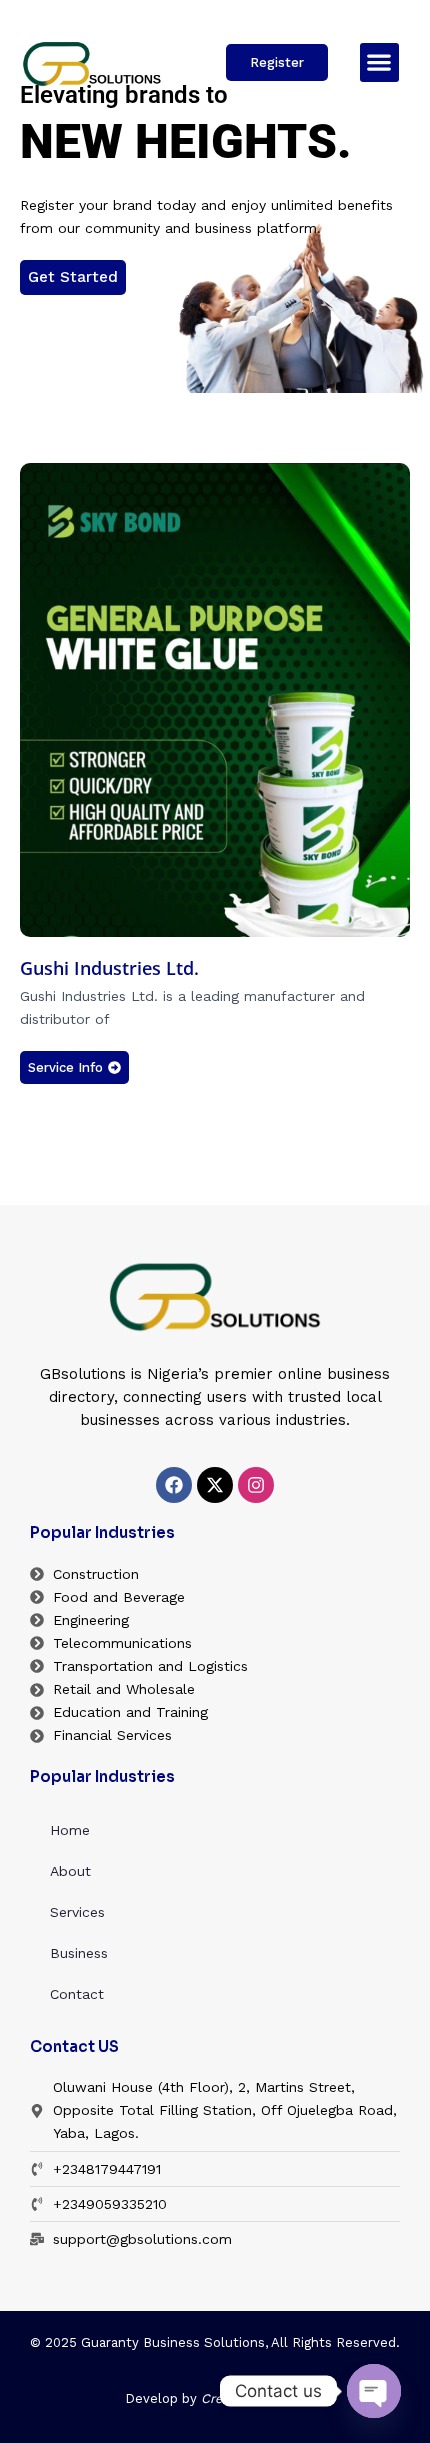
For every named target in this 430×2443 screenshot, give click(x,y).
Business (79, 1953)
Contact (77, 1994)
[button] (379, 62)
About (70, 1871)
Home (70, 1830)
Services (77, 1912)
